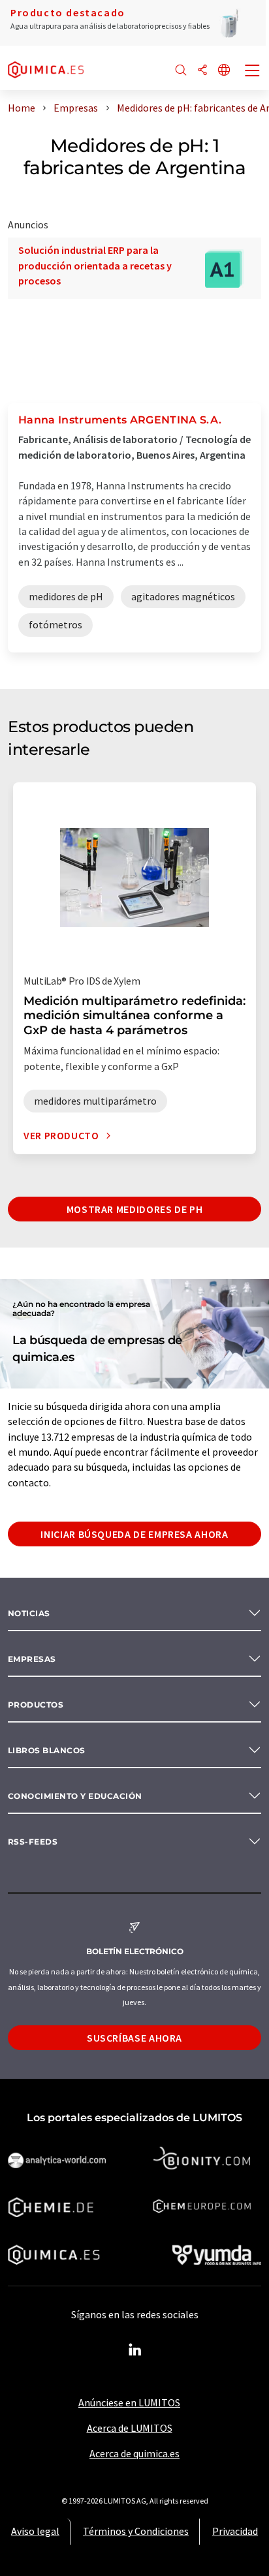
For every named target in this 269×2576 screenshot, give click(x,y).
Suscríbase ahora (134, 2038)
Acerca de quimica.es (134, 2453)
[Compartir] (202, 71)
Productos (36, 1705)
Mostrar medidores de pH (135, 1209)
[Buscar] (181, 71)
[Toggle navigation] (253, 72)
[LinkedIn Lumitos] (134, 2350)
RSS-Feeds (33, 1842)
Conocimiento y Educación (75, 1796)
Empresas (32, 1659)
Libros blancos (47, 1750)
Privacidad (235, 2531)
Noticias (29, 1613)
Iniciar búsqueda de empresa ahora (134, 1534)
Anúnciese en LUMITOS (129, 2402)
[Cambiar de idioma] (224, 71)
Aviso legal (35, 2531)
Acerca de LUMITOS (130, 2428)
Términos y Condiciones (136, 2531)
